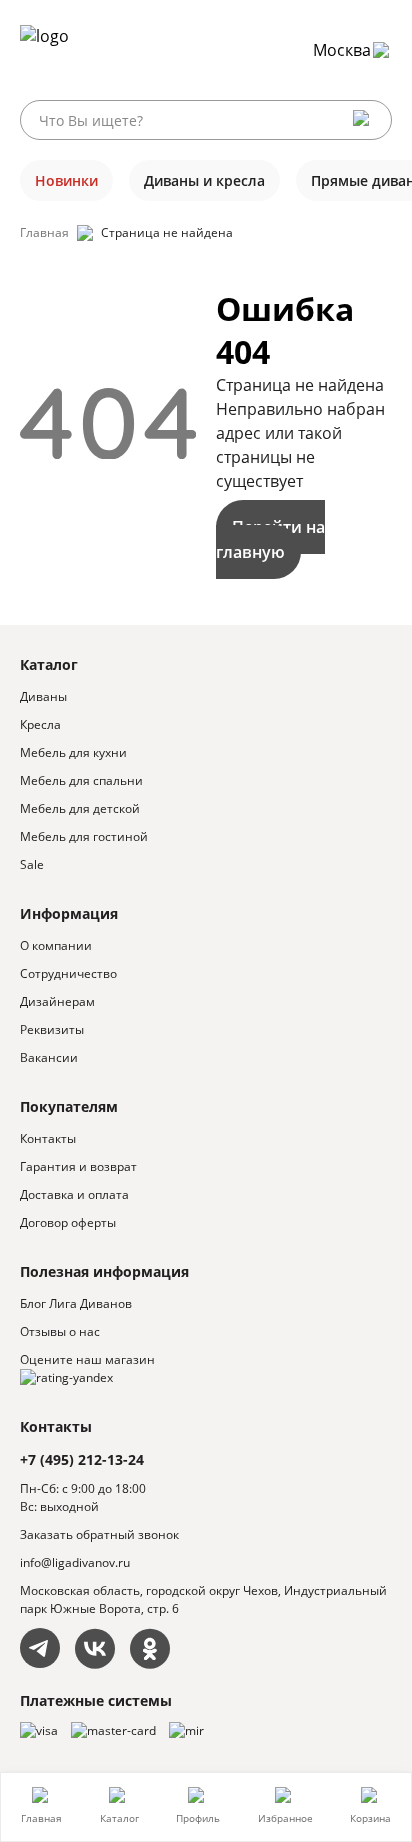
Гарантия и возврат (78, 1166)
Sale (32, 864)
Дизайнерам (57, 1001)
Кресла (40, 724)
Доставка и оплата (74, 1194)
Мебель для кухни (73, 752)
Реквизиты (52, 1029)
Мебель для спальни (81, 780)
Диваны (43, 696)
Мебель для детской (80, 808)
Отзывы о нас (60, 1331)
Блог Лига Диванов (76, 1303)
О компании (56, 945)
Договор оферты (68, 1222)
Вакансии (49, 1057)
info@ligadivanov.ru (75, 1562)
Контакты (48, 1138)
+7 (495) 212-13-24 (82, 1459)
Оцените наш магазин (87, 1359)
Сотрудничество (68, 973)
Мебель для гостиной (84, 836)
